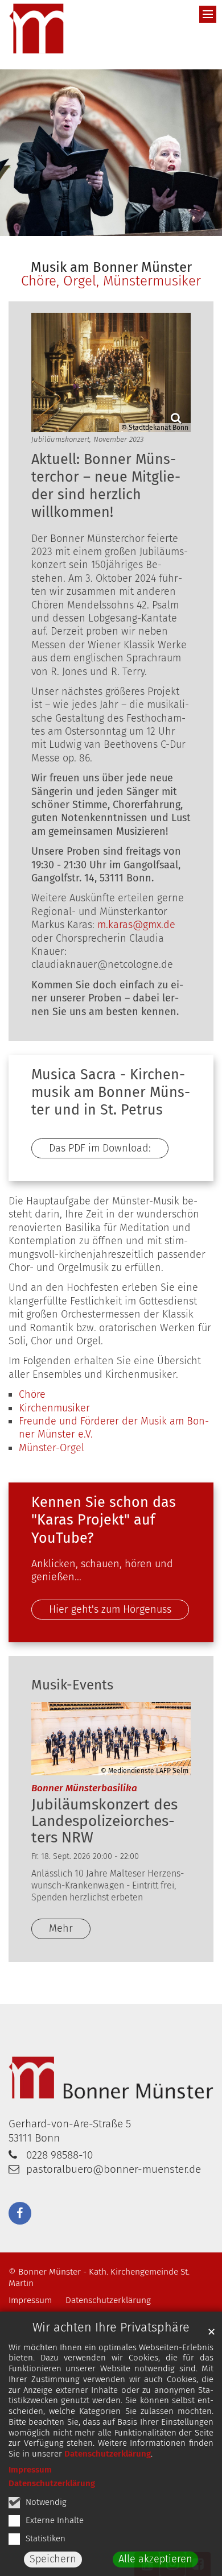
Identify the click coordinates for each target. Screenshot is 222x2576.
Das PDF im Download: (100, 1148)
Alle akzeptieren (155, 2559)
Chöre (32, 1394)
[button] (20, 2213)
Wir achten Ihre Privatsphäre (111, 2327)
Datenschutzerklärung (108, 2454)
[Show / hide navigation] (208, 14)
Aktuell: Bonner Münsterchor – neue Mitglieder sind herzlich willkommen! (106, 486)
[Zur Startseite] (37, 29)
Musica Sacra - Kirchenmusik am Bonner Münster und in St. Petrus (111, 1093)
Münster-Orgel (52, 1448)
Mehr (61, 1928)
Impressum (30, 2470)
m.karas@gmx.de (136, 925)
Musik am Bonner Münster (111, 267)
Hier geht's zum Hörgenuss (110, 1609)
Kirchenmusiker (54, 1408)
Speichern (53, 2559)
